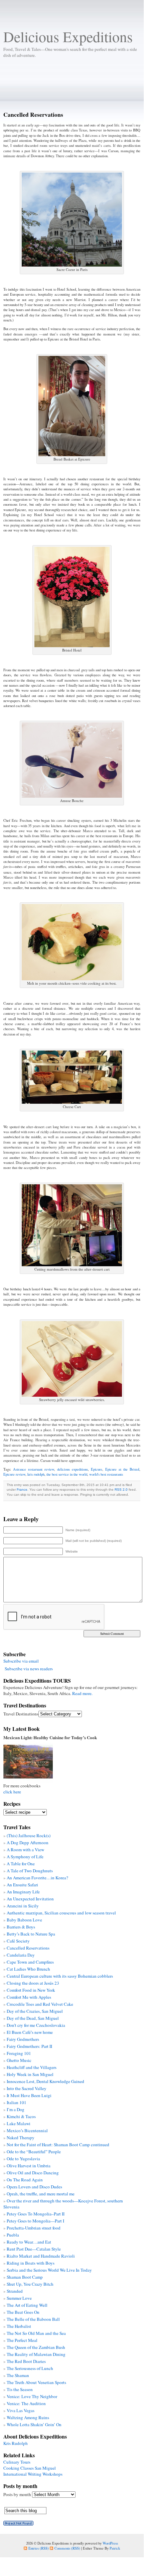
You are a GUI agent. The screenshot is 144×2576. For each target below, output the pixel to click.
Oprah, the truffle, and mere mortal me (41, 2194)
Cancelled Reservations (28, 1948)
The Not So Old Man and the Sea (36, 2333)
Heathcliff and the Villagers (32, 2067)
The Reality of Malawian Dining (36, 2354)
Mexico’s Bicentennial (27, 2131)
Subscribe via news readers (29, 1669)
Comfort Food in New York (31, 1990)
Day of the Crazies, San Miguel (35, 2011)
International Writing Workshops (33, 2474)
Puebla (13, 2235)
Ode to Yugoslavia (23, 2159)
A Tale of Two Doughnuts (30, 1871)
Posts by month (17, 2494)
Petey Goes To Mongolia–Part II (36, 2214)
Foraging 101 (19, 2053)
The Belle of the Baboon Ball (33, 2319)
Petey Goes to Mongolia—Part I (35, 2221)
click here (12, 1792)
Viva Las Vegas (21, 2410)
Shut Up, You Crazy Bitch (30, 2284)
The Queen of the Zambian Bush (36, 2347)
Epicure (97, 1469)
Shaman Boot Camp (25, 2277)
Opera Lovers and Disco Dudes (34, 2187)
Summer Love (19, 2298)
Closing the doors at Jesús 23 (33, 1983)
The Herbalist (19, 2326)
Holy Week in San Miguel (30, 2074)
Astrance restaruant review (34, 1469)
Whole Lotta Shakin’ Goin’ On (34, 2424)
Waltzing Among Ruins (28, 2417)
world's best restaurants (106, 1474)
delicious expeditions (73, 1469)
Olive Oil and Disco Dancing (33, 2173)
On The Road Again (25, 2180)
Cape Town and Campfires (30, 1962)
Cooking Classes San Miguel (30, 2468)
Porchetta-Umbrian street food (34, 2228)
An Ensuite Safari (22, 1885)
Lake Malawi (19, 2123)
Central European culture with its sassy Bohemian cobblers (60, 1976)
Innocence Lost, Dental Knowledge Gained (45, 2081)
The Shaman (18, 2375)
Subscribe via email (21, 1661)
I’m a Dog (16, 2109)
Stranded (15, 2291)
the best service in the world (67, 1474)
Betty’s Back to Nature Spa (31, 1934)
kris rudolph (36, 1474)
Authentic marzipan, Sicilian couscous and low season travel (61, 1913)
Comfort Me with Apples (29, 1997)
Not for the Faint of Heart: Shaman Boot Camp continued (58, 2145)
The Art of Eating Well (27, 2305)
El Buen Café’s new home (30, 2032)
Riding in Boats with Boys (31, 2263)
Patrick (115, 2548)
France (22, 1490)
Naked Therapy (21, 2138)
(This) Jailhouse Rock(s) (29, 1836)
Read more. (82, 1693)
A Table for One (21, 1864)
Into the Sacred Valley (27, 2088)
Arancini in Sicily (23, 1906)
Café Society (18, 1941)
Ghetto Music (19, 2060)
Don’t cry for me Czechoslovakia (36, 2025)
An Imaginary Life (23, 1892)
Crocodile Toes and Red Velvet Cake (40, 2004)
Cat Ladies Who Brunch (28, 1969)
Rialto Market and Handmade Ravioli (41, 2256)
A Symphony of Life (25, 1857)
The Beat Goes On (23, 2312)
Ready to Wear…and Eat (29, 2242)
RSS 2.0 (121, 1490)
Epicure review (14, 1474)
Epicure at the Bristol (122, 1469)
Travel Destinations (21, 1714)
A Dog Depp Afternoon (28, 1843)
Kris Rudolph (16, 2443)
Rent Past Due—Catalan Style (34, 2249)
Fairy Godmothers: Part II (29, 2046)
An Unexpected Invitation (30, 1899)
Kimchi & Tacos (21, 2116)
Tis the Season (20, 2389)
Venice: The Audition (26, 2403)
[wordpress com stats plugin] (18, 2524)
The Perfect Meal (22, 2340)
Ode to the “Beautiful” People (34, 2152)
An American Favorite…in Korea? (37, 1878)
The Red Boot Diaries (26, 2361)
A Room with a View (25, 1850)
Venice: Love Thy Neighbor (32, 2396)
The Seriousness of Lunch (30, 2368)
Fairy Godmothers (23, 2039)
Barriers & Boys (21, 1927)
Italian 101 (17, 2102)
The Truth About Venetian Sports (36, 2382)
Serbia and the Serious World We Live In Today (49, 2270)
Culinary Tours (17, 2462)
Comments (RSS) (67, 2548)
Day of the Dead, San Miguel (33, 2018)
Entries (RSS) (39, 2548)
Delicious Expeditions (68, 36)
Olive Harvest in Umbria (29, 2166)
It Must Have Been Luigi (29, 2095)
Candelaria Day (21, 1955)
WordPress (110, 2543)
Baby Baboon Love (24, 1920)
